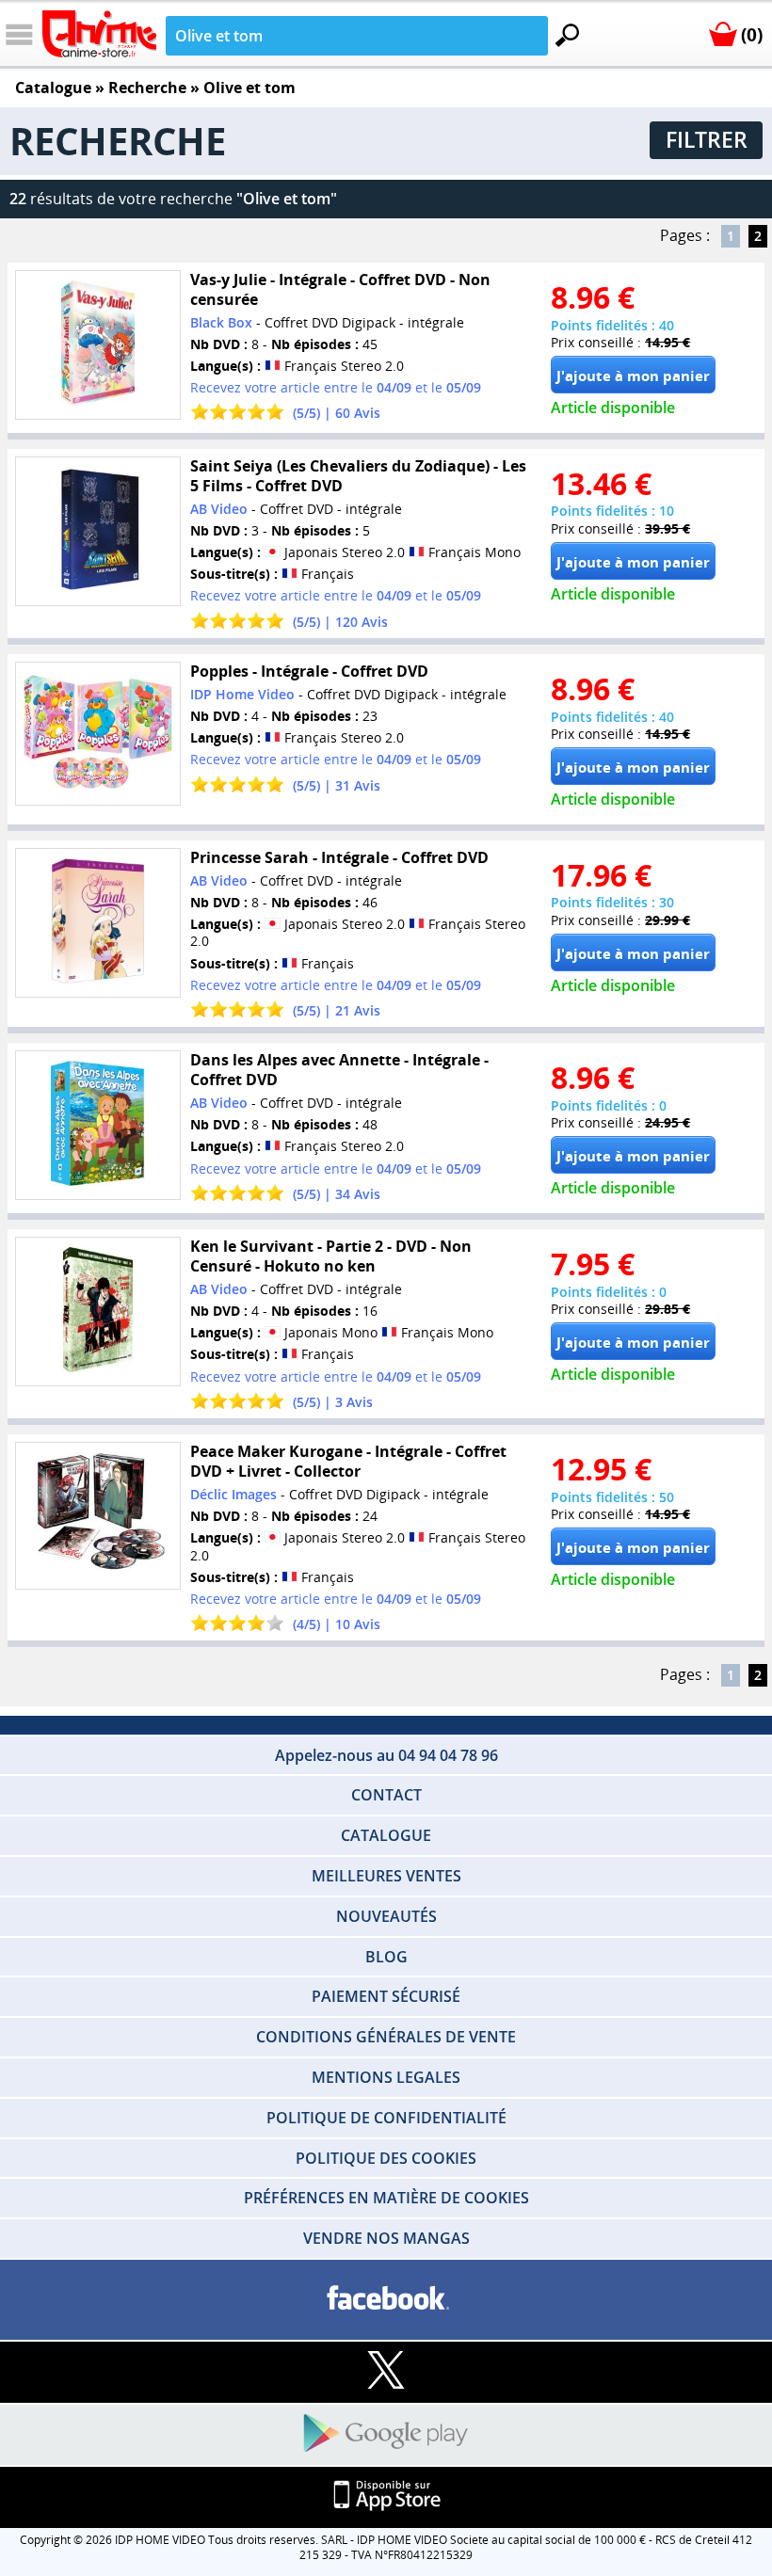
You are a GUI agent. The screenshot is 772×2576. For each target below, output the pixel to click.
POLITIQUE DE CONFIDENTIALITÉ (386, 2118)
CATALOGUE (386, 1835)
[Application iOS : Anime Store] (386, 2496)
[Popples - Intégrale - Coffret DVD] (97, 734)
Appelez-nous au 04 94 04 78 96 (386, 1755)
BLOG (386, 1957)
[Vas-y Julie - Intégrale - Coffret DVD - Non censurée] (97, 345)
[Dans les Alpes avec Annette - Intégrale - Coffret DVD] (97, 1125)
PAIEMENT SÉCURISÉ (386, 1996)
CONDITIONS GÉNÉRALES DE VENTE (386, 2037)
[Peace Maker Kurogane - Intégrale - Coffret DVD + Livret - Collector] (97, 1516)
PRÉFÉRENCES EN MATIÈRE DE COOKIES (386, 2198)
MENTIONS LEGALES (386, 2077)
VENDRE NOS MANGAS (386, 2238)
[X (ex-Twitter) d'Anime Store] (386, 2371)
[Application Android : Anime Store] (386, 2434)
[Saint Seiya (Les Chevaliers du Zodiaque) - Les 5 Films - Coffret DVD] (97, 531)
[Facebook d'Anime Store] (386, 2299)
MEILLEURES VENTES (386, 1876)
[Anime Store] (99, 34)
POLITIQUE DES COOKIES (386, 2158)
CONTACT (386, 1795)
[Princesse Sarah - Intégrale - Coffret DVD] (97, 923)
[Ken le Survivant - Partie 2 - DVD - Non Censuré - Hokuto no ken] (97, 1312)
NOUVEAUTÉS (386, 1916)
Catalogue (53, 88)
